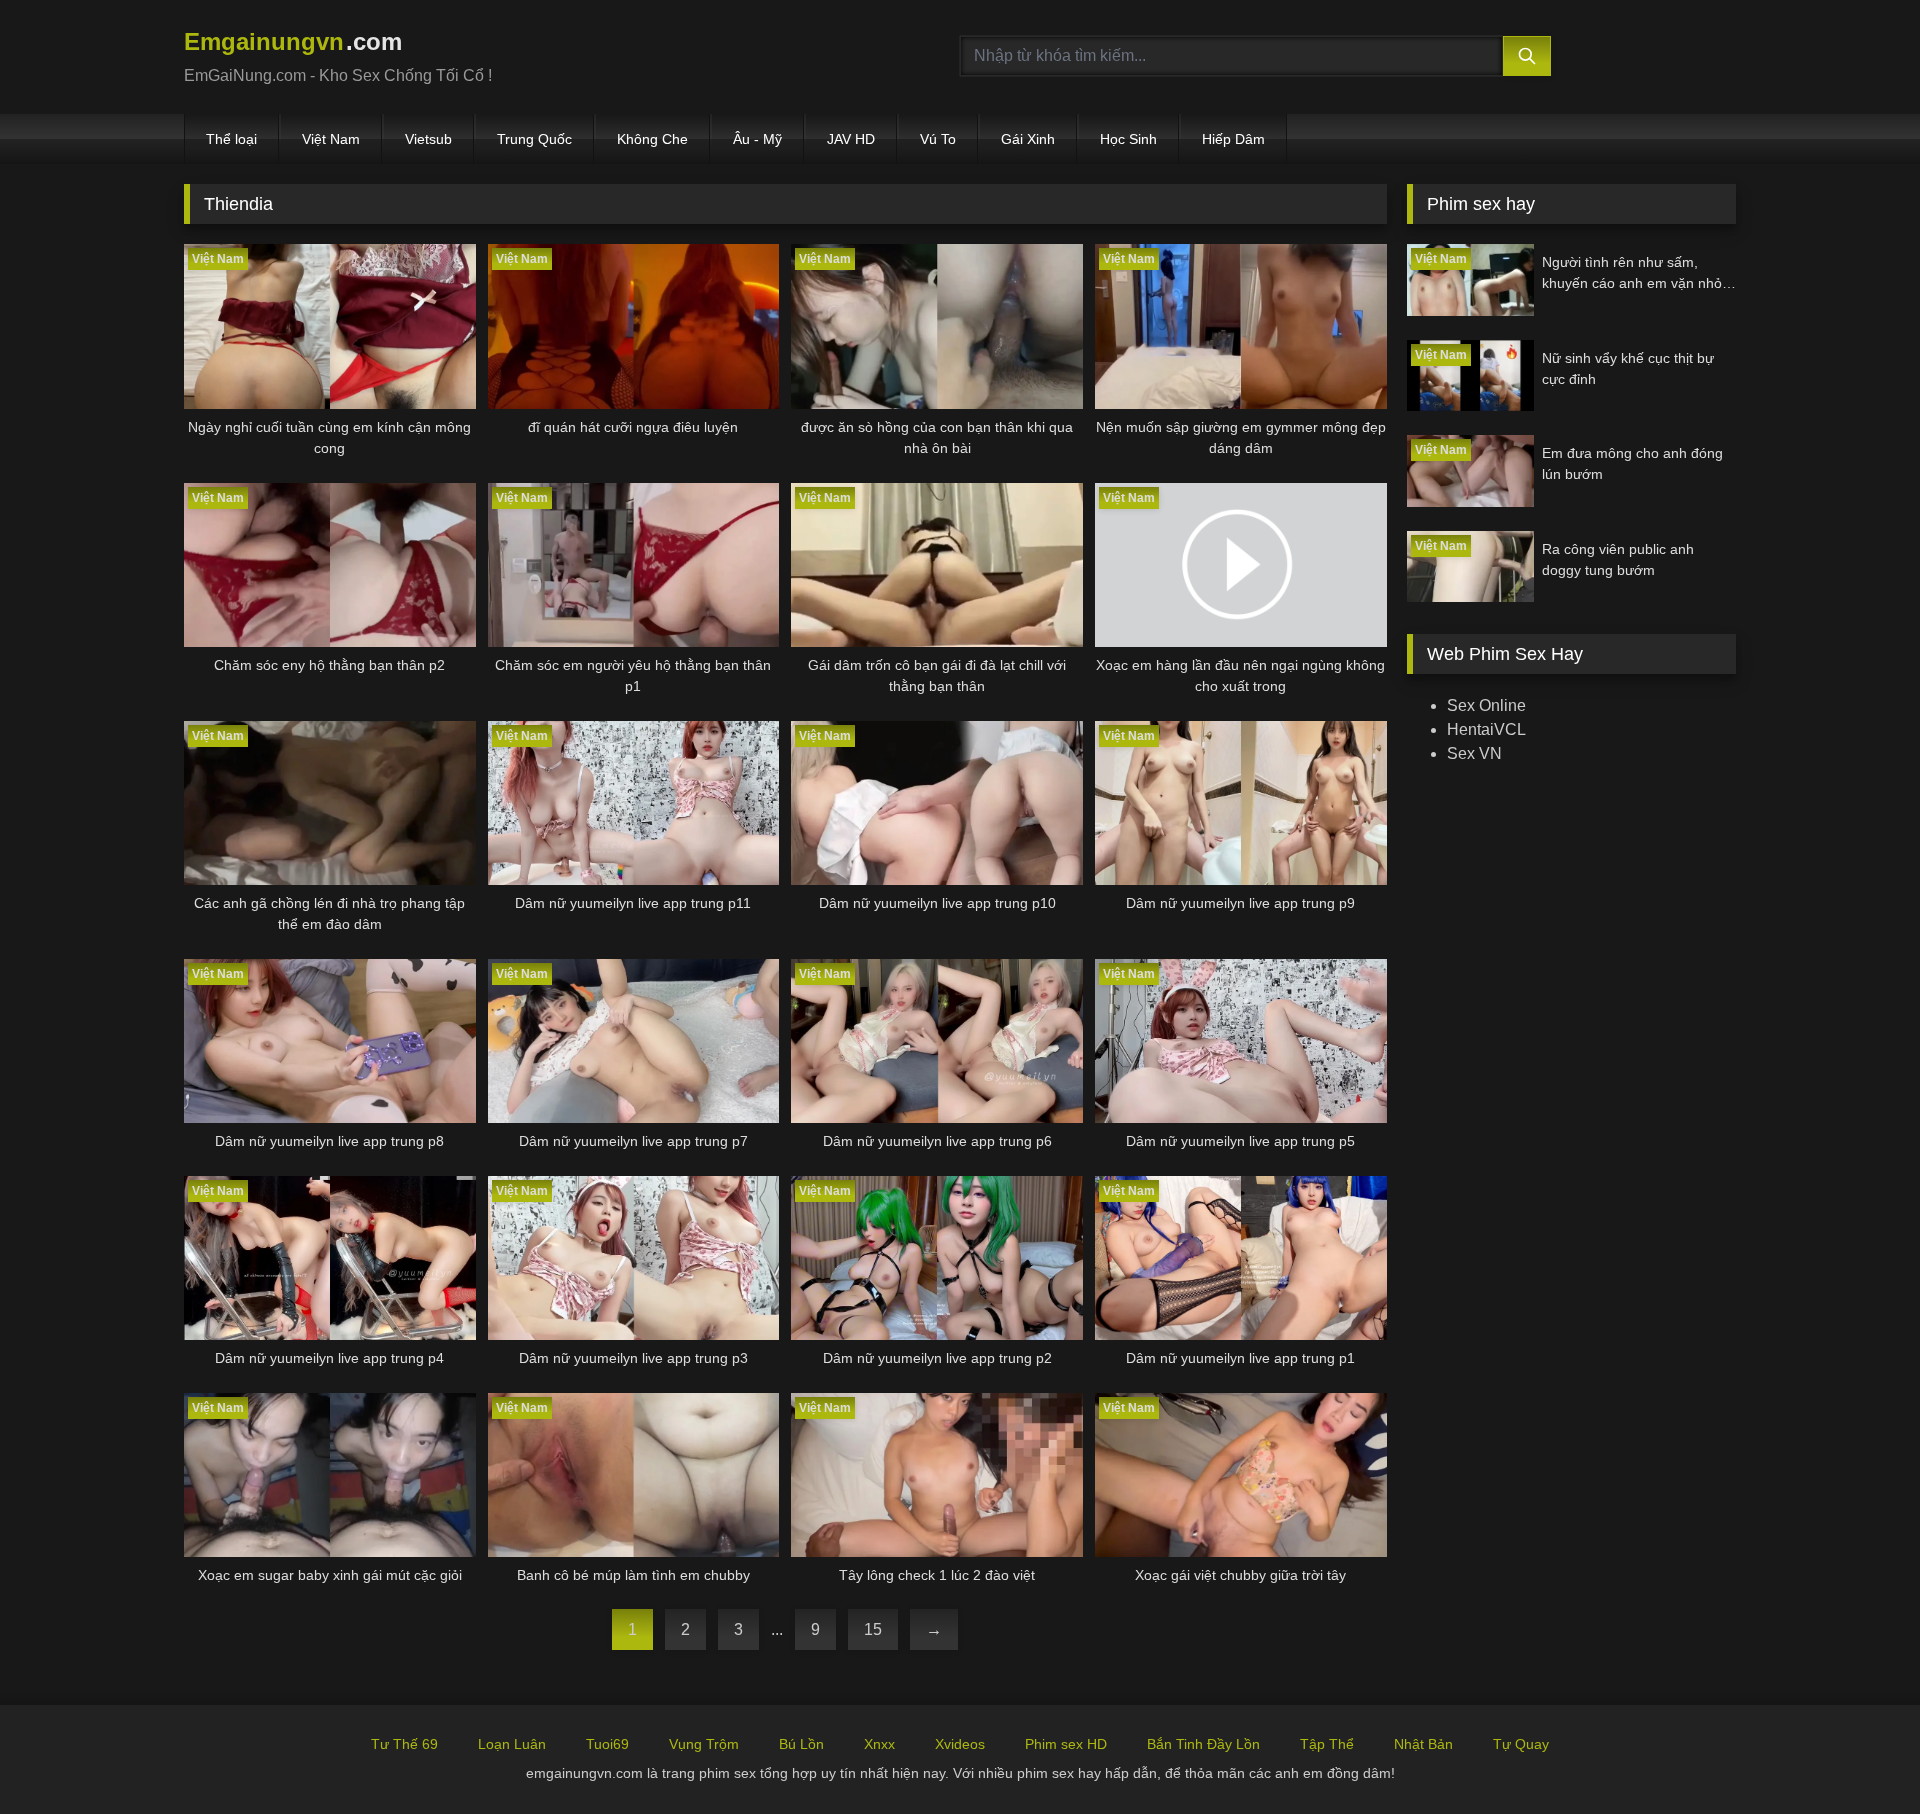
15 (873, 1629)
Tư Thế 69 (404, 1744)
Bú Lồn (801, 1744)
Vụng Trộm (704, 1744)
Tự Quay (1521, 1744)
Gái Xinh (1028, 139)
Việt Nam (331, 139)
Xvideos (960, 1744)
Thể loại (231, 139)
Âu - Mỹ (757, 139)
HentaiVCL (1486, 729)
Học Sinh (1128, 139)
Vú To (938, 139)
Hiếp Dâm (1233, 139)
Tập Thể (1327, 1744)
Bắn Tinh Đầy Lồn (1203, 1744)
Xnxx (879, 1744)
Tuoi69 (607, 1744)
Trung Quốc (534, 139)
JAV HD (851, 139)
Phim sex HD (1066, 1744)
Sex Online (1486, 705)
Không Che (652, 139)
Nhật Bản (1423, 1744)
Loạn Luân (512, 1744)
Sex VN (1474, 753)
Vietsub (428, 139)
